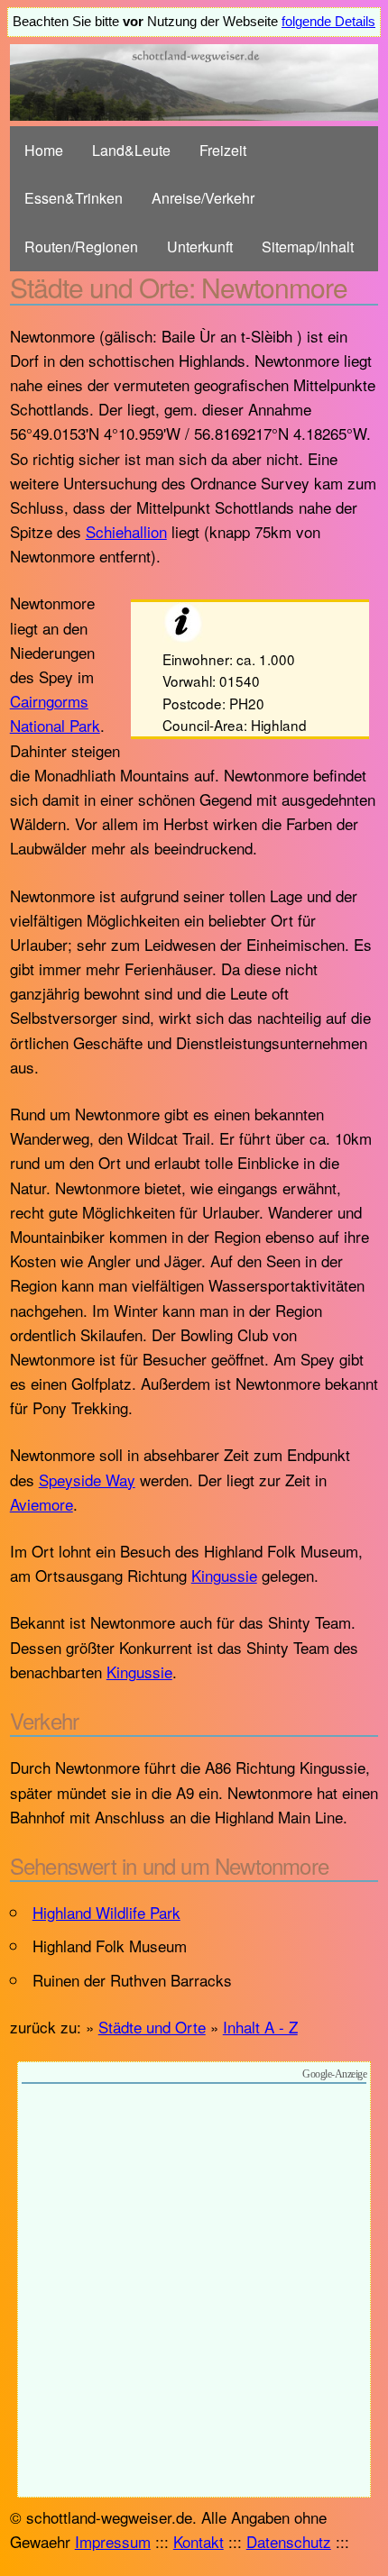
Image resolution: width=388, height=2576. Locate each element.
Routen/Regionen (81, 247)
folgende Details (328, 22)
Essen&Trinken (74, 198)
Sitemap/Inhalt (308, 247)
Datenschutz (289, 2541)
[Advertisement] (194, 2293)
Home (44, 150)
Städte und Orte (152, 2027)
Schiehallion (126, 531)
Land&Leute (131, 150)
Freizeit (223, 150)
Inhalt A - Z (260, 2027)
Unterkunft (200, 247)
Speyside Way (87, 1480)
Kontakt (199, 2541)
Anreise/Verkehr (203, 198)
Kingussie (224, 1575)
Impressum (113, 2541)
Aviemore (42, 1504)
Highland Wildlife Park (106, 1912)
